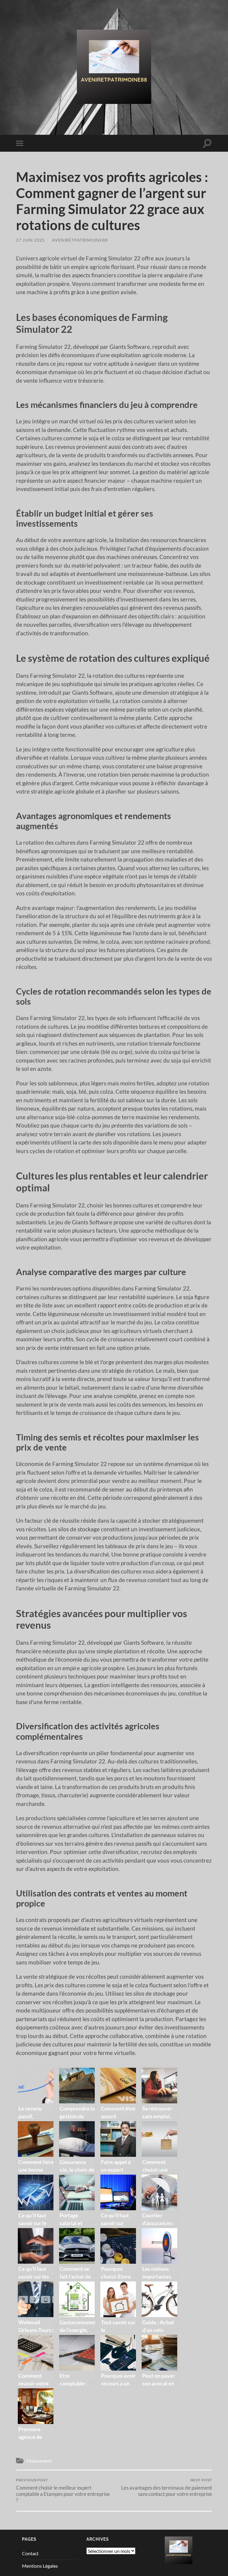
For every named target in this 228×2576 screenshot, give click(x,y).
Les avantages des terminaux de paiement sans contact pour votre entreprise (167, 2487)
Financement (39, 2461)
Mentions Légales (40, 2566)
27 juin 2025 (30, 240)
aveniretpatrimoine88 (80, 240)
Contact (30, 2553)
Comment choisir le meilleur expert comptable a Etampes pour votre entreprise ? (63, 2490)
